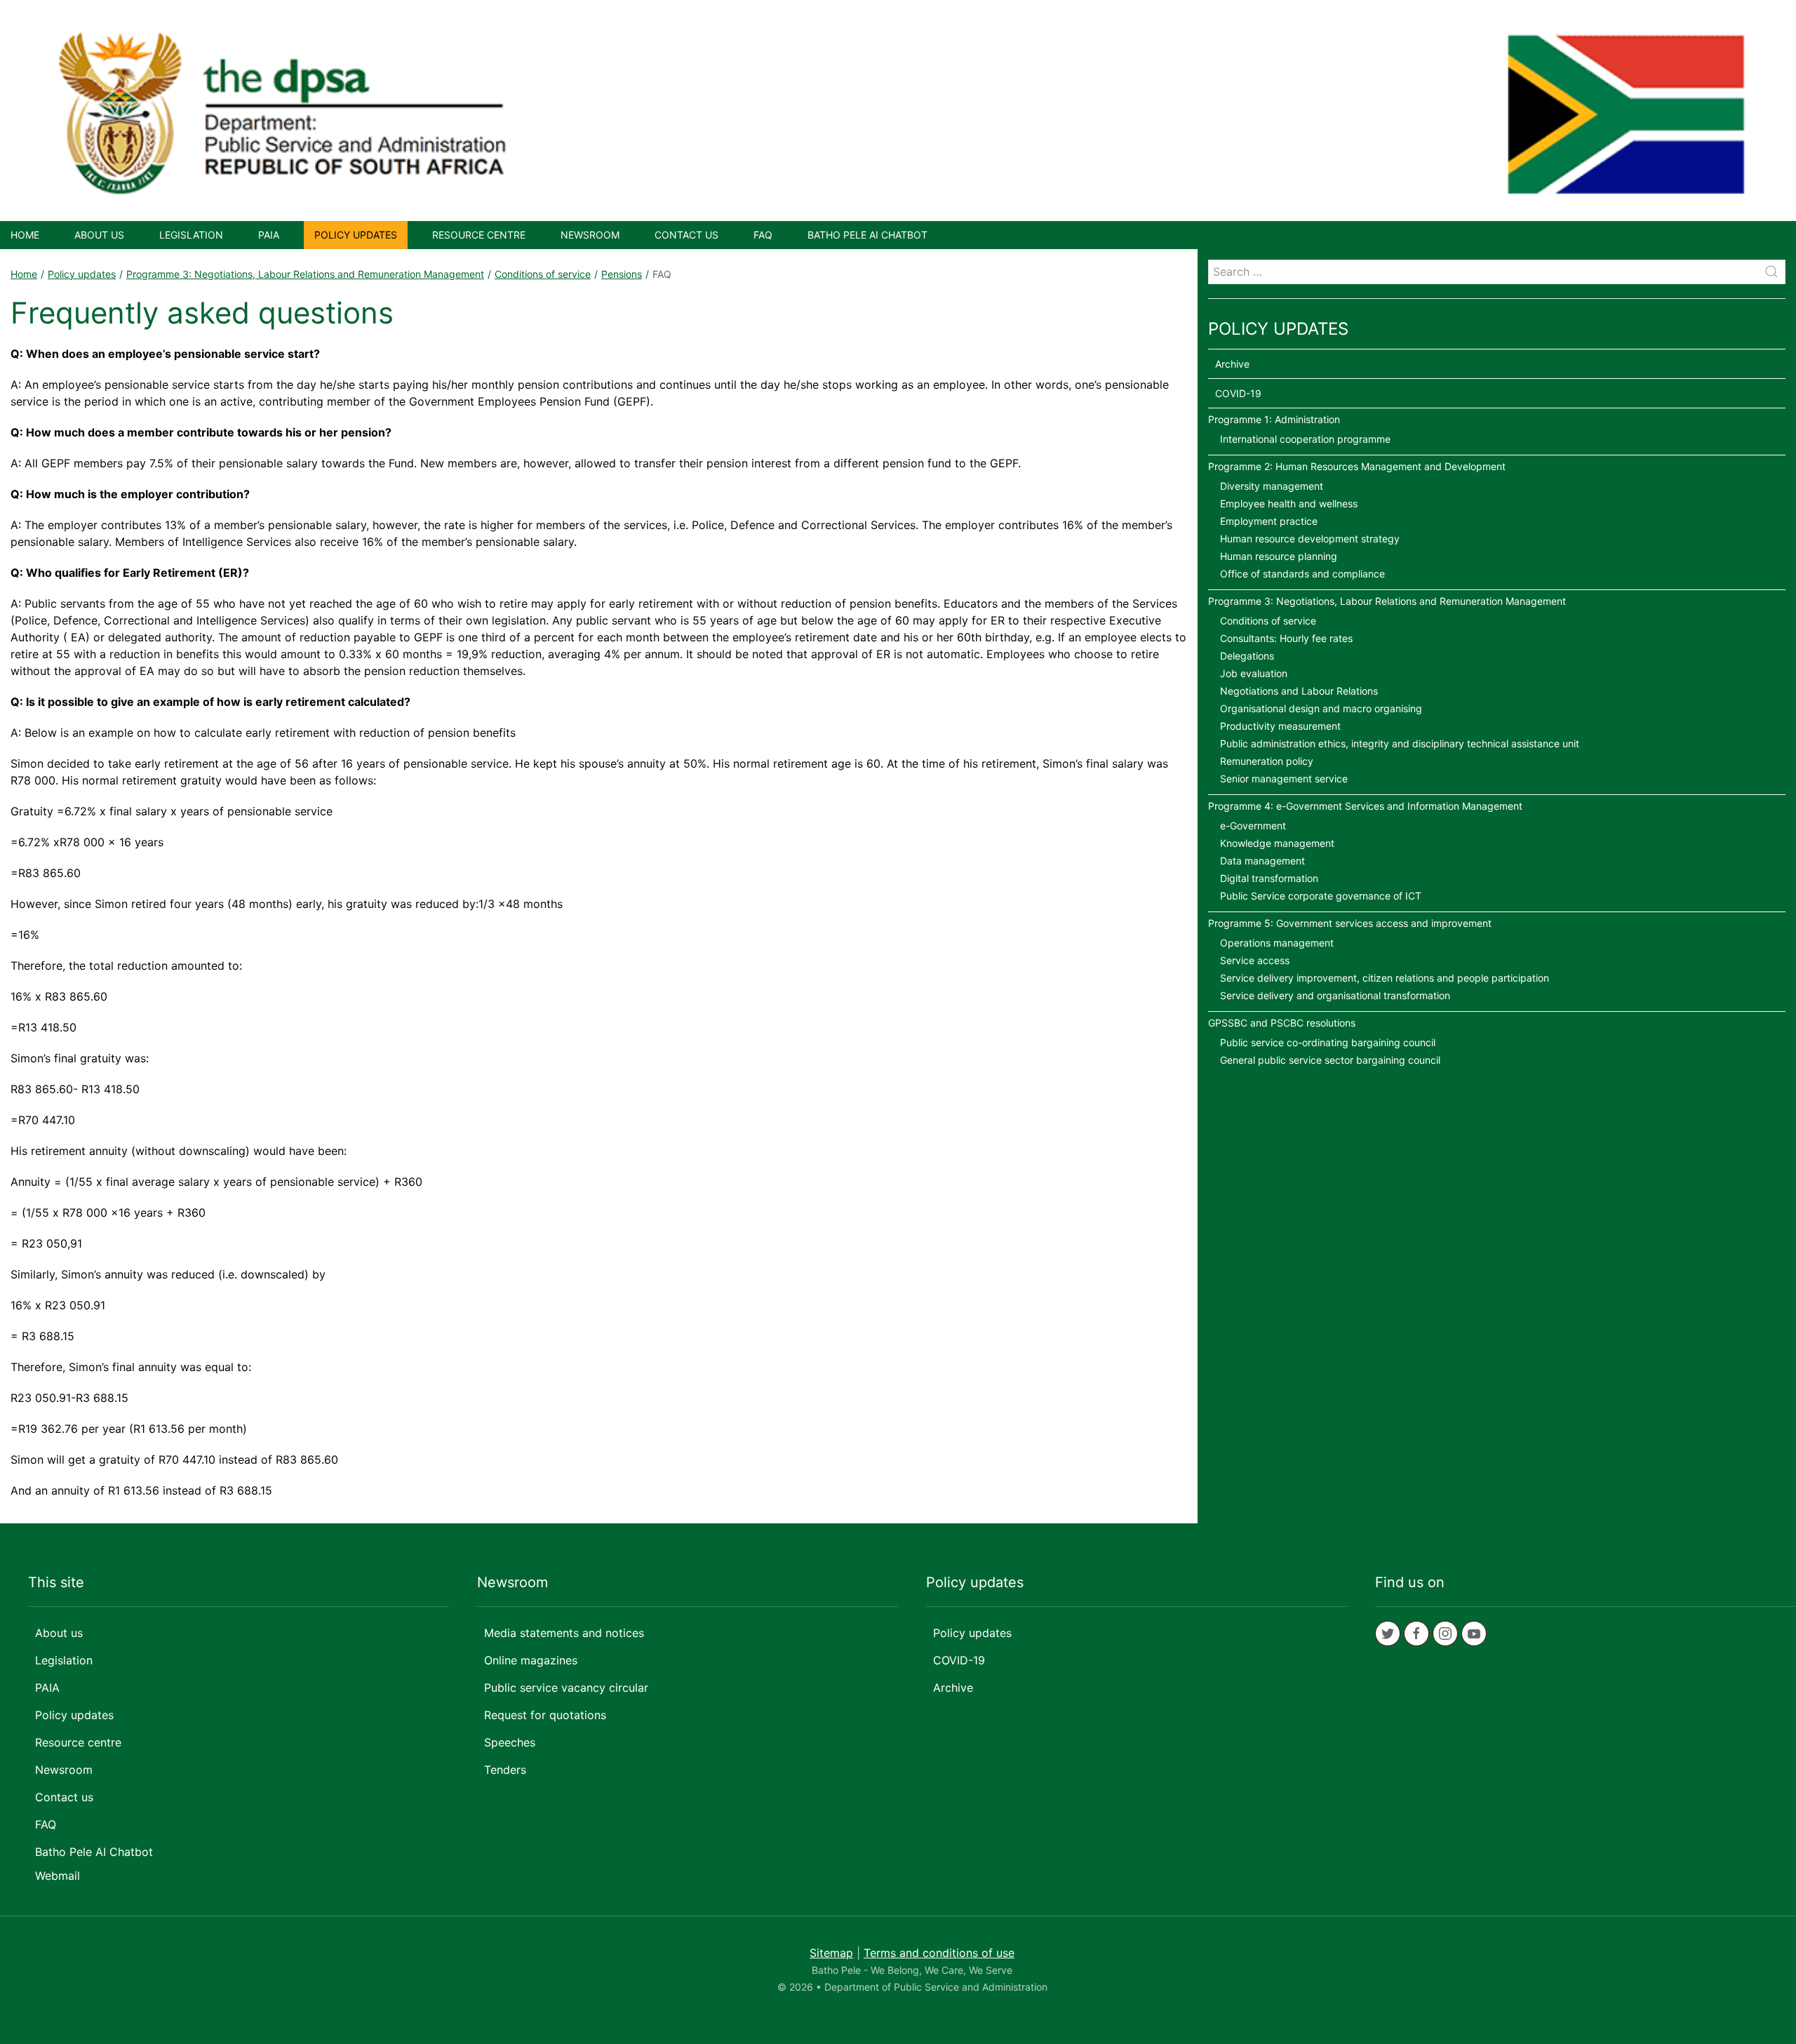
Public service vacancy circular (566, 1688)
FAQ (763, 235)
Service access (1255, 960)
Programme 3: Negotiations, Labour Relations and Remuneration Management (305, 274)
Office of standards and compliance (1302, 574)
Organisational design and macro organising (1321, 708)
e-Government (1253, 826)
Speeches (510, 1742)
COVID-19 (1238, 393)
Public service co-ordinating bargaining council (1328, 1042)
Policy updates (356, 235)
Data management (1262, 861)
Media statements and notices (564, 1633)
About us (99, 235)
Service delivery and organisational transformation (1335, 995)
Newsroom (590, 235)
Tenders (505, 1770)
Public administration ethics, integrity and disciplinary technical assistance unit (1400, 743)
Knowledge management (1277, 843)
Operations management (1277, 943)
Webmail (58, 1876)
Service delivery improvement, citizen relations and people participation (1385, 978)
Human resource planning (1279, 556)
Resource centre (479, 235)
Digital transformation (1269, 878)
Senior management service (1284, 779)
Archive (1232, 364)
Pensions (622, 274)
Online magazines (531, 1660)
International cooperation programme (1305, 439)
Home (25, 235)
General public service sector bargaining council (1330, 1060)
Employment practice (1269, 521)
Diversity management (1272, 486)
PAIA (269, 235)
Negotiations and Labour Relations (1299, 691)
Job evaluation (1254, 673)
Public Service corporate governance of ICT (1321, 896)
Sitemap (831, 1953)
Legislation (191, 235)
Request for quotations (545, 1715)
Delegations (1247, 656)
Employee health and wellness (1289, 503)
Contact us (686, 235)
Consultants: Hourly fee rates (1286, 638)
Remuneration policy (1267, 761)
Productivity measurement (1280, 726)
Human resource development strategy (1310, 539)
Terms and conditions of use (939, 1953)
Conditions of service (543, 274)
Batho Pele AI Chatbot (867, 235)
